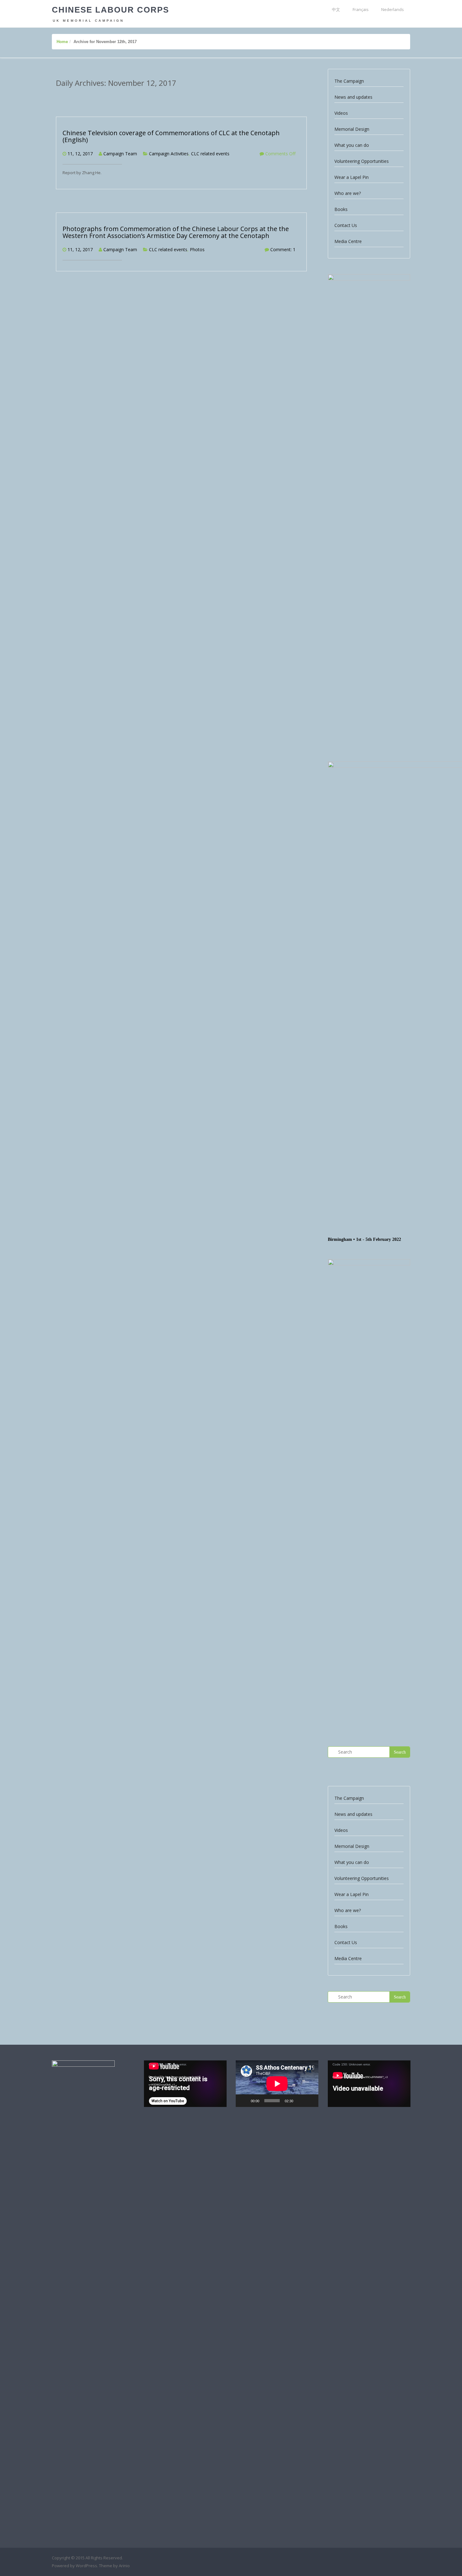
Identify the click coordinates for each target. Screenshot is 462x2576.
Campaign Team (120, 154)
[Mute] (300, 2101)
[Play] (244, 2101)
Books (341, 209)
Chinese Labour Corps (110, 10)
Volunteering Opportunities (362, 161)
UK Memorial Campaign (88, 21)
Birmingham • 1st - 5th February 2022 (364, 1239)
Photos (197, 249)
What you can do (352, 145)
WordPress (86, 2566)
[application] (185, 2084)
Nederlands (393, 9)
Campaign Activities (169, 154)
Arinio (124, 2566)
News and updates (353, 97)
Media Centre (348, 241)
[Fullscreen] (310, 2101)
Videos (341, 113)
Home (62, 42)
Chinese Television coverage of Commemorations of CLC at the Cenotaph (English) (171, 136)
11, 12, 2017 (80, 154)
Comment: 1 (283, 249)
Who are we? (348, 193)
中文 (336, 9)
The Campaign (349, 81)
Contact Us (346, 225)
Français (361, 9)
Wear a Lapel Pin (352, 177)
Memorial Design (352, 129)
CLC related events (210, 154)
